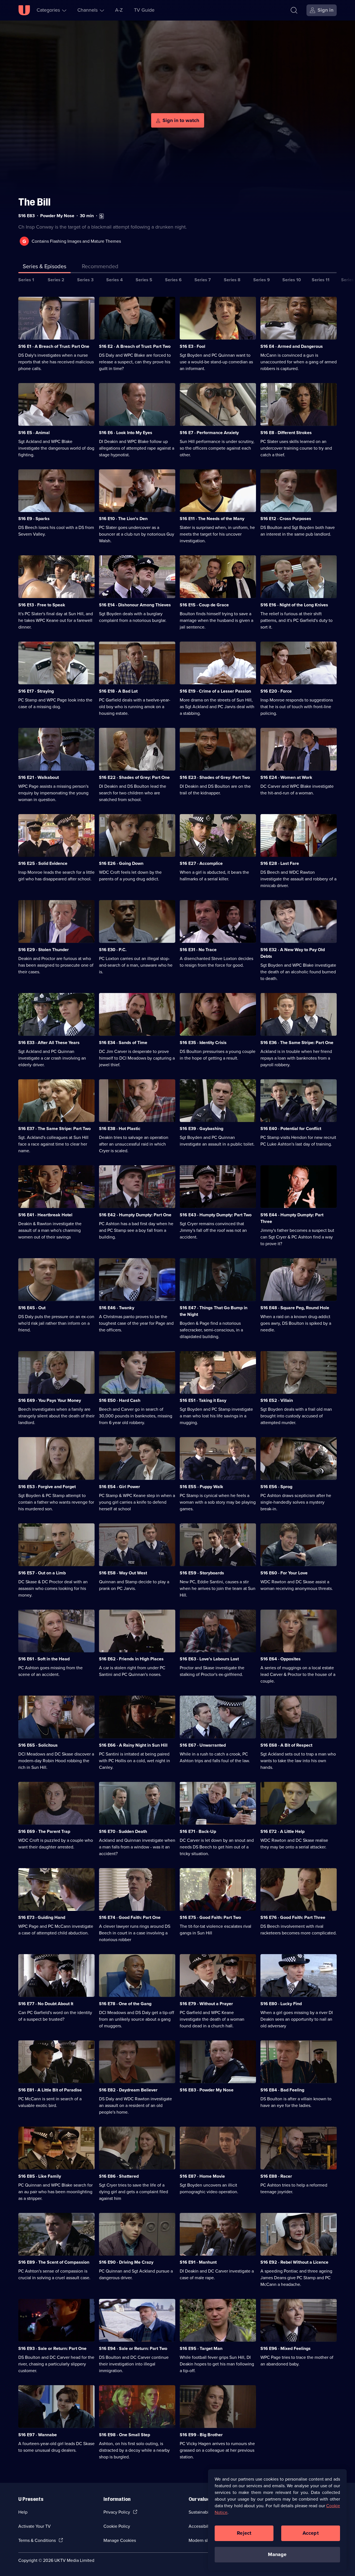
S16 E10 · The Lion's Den (123, 519)
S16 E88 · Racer (276, 2176)
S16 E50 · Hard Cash (120, 1400)
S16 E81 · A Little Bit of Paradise (50, 2090)
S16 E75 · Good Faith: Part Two (210, 1917)
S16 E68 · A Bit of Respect (286, 1745)
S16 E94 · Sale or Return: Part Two (133, 2348)
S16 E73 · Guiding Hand (42, 1917)
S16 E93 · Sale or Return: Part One (52, 2348)
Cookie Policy (117, 2526)
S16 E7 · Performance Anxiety (209, 433)
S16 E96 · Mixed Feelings (286, 2348)
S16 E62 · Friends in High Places (131, 1659)
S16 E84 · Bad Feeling (282, 2090)
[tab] (100, 267)
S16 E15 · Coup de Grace (204, 605)
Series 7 (203, 280)
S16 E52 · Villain (277, 1400)
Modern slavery (203, 2540)
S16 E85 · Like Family (40, 2176)
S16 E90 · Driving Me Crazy (126, 2262)
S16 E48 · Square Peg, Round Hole (295, 1308)
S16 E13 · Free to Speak (42, 605)
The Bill (34, 202)
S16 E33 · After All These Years (49, 1043)
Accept (311, 2533)
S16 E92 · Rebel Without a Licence (294, 2262)
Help (23, 2512)
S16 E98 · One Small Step (125, 2435)
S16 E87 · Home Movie (202, 2176)
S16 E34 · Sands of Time (123, 1043)
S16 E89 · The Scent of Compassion (54, 2262)
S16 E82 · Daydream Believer (128, 2090)
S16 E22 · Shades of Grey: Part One (134, 777)
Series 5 (144, 280)
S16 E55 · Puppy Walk (201, 1487)
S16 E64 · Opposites (281, 1659)
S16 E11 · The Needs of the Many (212, 519)
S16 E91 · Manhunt (198, 2262)
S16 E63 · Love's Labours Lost (209, 1659)
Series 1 (26, 280)
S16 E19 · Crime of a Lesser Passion (215, 691)
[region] (277, 2520)
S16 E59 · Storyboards (202, 1573)
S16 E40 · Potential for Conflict (291, 1129)
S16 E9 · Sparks (34, 519)
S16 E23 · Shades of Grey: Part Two (215, 777)
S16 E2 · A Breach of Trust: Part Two (135, 346)
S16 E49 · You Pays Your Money (50, 1400)
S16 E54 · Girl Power (120, 1487)
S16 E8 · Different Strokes (286, 433)
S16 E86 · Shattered (119, 2176)
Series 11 (321, 280)
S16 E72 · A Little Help (282, 1831)
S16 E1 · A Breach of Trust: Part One (54, 346)
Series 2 (56, 280)
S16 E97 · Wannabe (38, 2435)
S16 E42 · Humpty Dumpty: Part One (135, 1215)
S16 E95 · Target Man (201, 2348)
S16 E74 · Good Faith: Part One (130, 1917)
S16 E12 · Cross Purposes (286, 519)
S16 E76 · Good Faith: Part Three (293, 1917)
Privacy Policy (117, 2512)
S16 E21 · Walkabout (39, 777)
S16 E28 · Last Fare (280, 863)
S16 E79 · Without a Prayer (206, 2004)
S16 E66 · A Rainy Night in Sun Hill (133, 1745)
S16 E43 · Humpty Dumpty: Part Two (216, 1215)
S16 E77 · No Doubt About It (46, 2004)
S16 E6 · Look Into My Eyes (126, 433)
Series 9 (262, 280)
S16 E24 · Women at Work (286, 777)
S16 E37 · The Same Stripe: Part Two (54, 1129)
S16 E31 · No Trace (198, 950)
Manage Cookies (120, 2540)
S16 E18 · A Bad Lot (118, 691)
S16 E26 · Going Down (121, 863)
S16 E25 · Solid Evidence (43, 863)
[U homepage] (24, 10)
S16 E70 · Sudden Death (123, 1831)
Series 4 (115, 280)
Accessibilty (200, 2526)
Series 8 (232, 280)
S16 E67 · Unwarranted (203, 1745)
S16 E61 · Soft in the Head (44, 1659)
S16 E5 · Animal (34, 433)
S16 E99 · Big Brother (201, 2435)
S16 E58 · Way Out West (123, 1573)
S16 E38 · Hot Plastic (120, 1129)
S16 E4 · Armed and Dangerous (292, 346)
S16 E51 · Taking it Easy (203, 1400)
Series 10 (292, 280)
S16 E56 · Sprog (276, 1487)
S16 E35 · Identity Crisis (203, 1043)
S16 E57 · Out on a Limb (42, 1573)
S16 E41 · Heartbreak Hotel (45, 1215)
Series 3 (85, 280)
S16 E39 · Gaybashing (201, 1129)
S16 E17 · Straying (36, 691)
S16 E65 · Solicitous (38, 1745)
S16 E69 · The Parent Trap (44, 1831)
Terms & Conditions (37, 2540)
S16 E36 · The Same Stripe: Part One (297, 1043)
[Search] (294, 10)
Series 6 (173, 280)
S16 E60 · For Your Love (284, 1573)
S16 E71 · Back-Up (198, 1831)
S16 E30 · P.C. (113, 950)
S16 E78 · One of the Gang (125, 2004)
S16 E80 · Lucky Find (281, 2004)
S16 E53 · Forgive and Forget (47, 1487)
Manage (277, 2554)
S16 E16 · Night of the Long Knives (294, 605)
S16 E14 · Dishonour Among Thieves (135, 605)
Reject (244, 2533)
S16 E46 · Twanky (117, 1308)
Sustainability (201, 2512)
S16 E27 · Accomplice (201, 863)
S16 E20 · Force (276, 691)
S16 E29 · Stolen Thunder (44, 950)
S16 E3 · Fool (192, 346)
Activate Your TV (35, 2526)
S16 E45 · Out (32, 1308)
